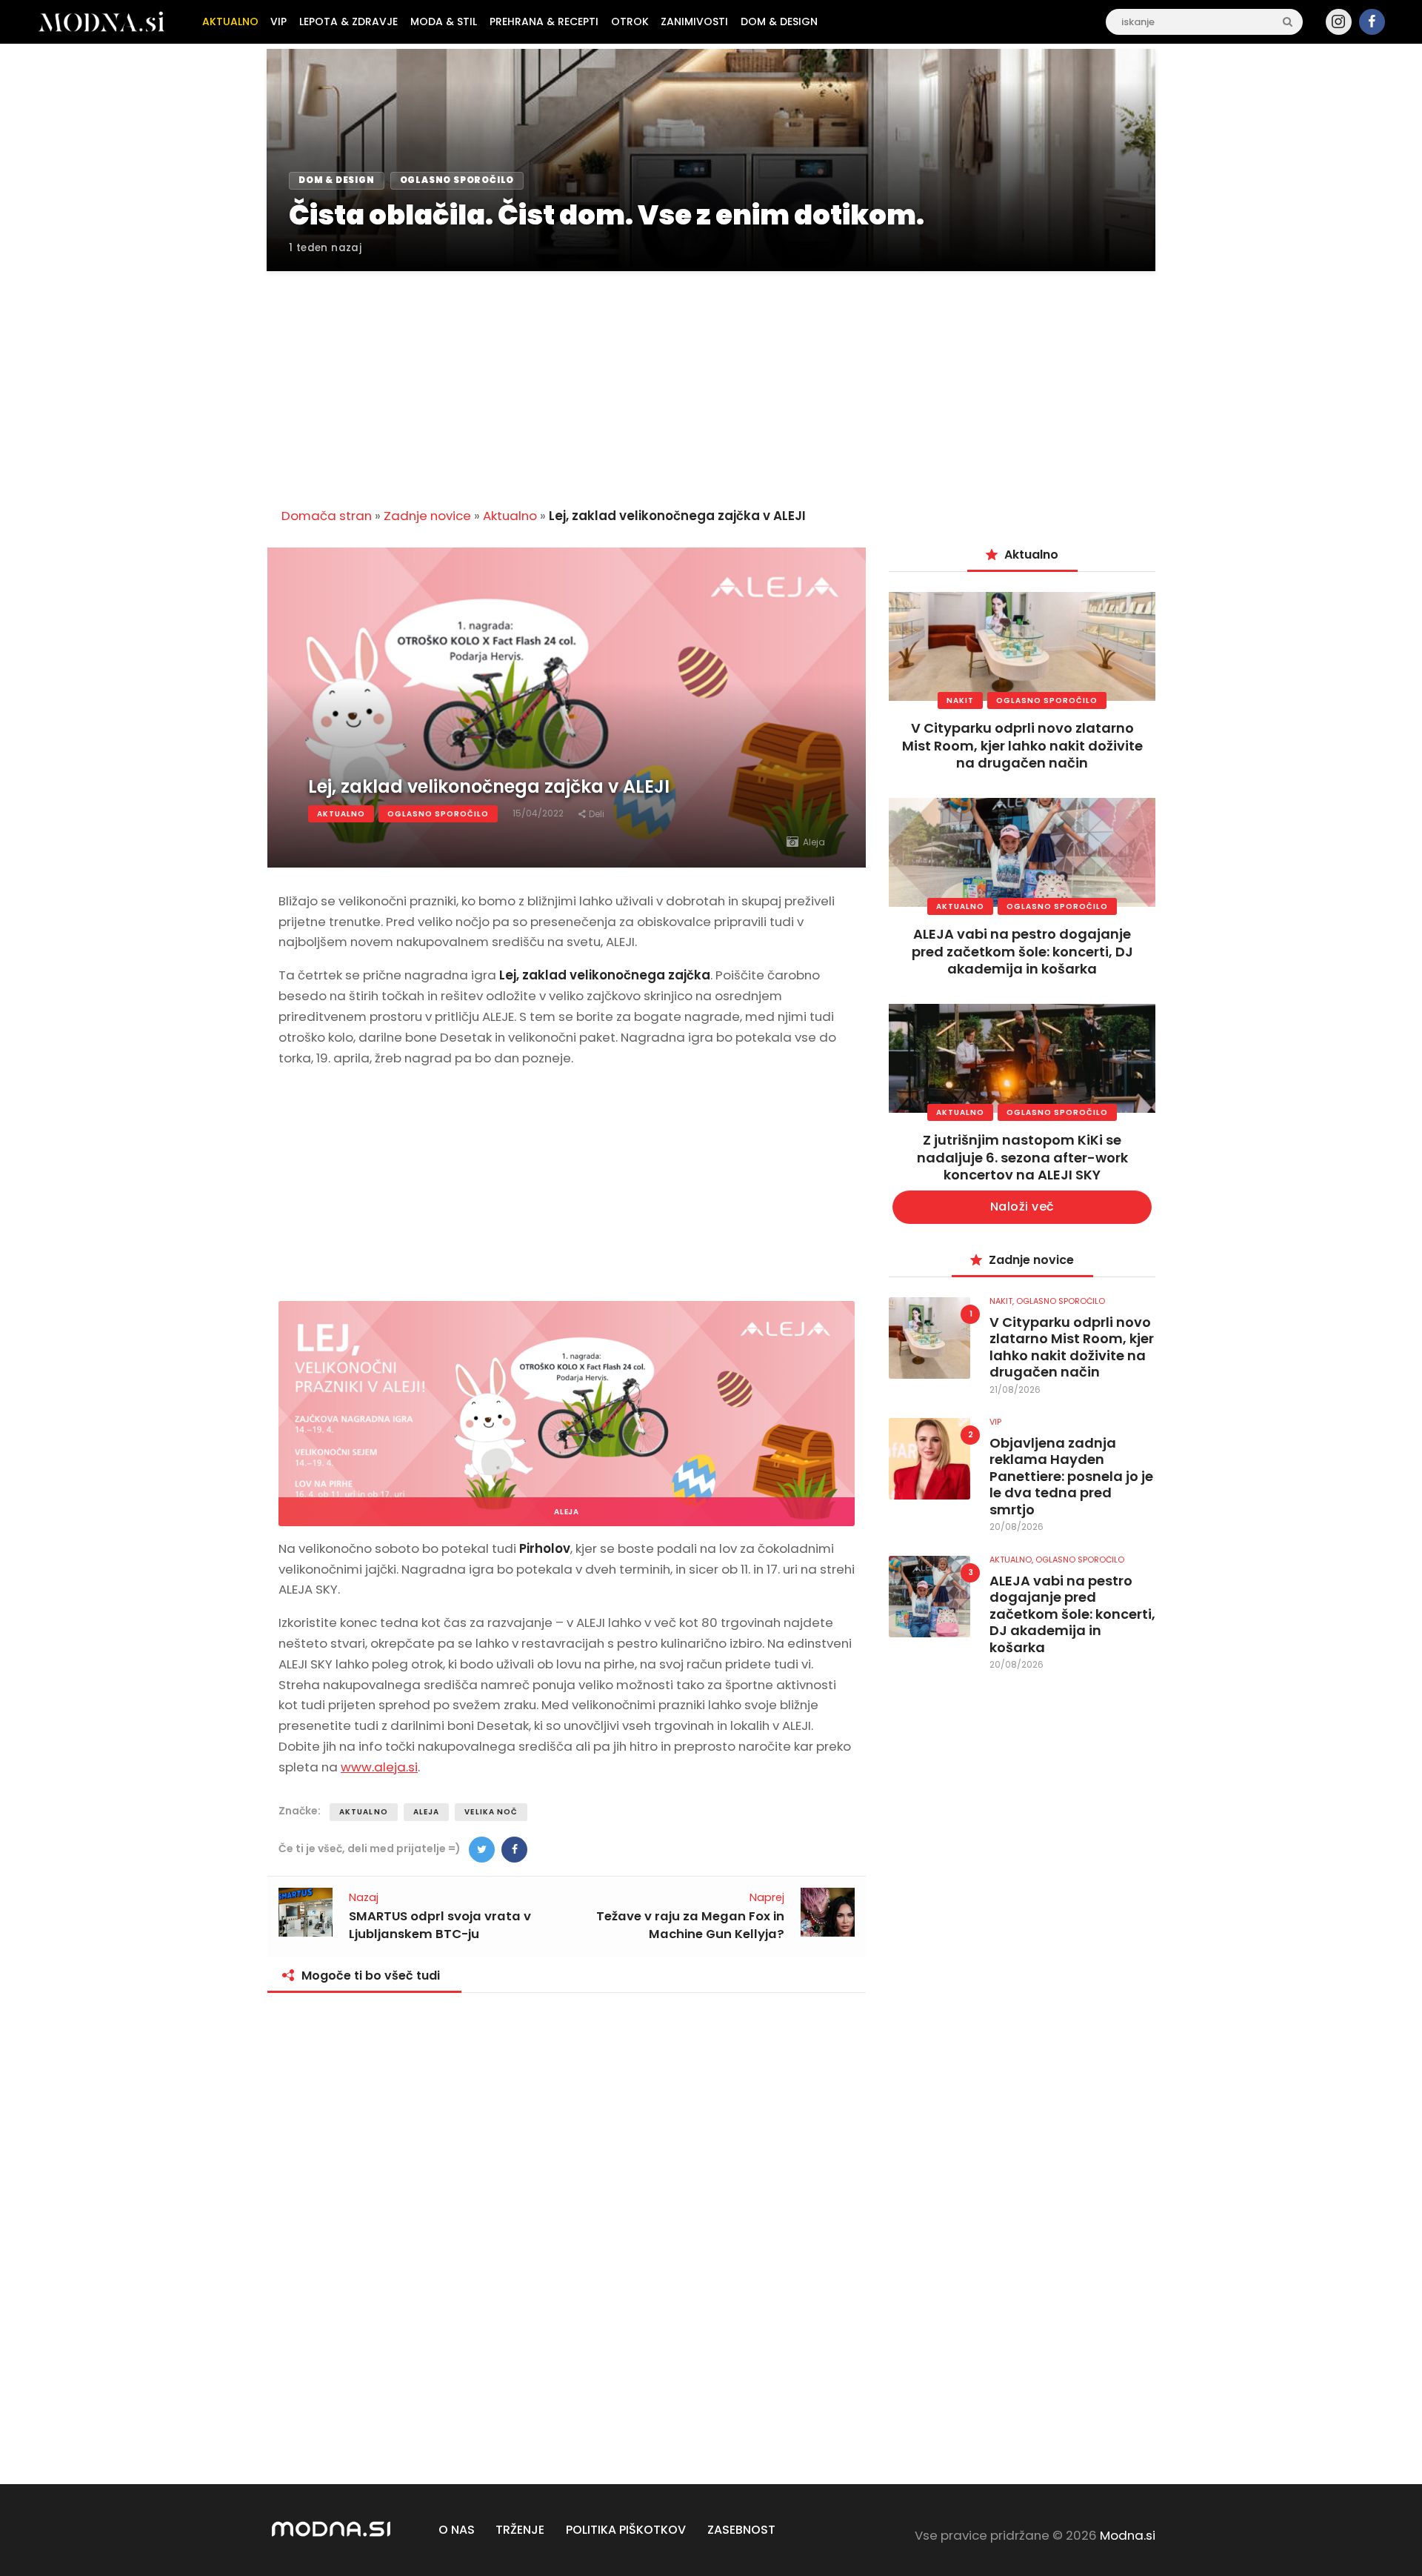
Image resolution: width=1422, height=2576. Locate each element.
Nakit (960, 700)
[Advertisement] (711, 381)
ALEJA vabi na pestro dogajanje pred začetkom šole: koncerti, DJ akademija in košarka (1022, 951)
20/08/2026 (1017, 1527)
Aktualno (510, 516)
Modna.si (1128, 2535)
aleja (427, 1812)
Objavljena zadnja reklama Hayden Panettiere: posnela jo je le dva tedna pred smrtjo (1071, 1477)
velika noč (491, 1812)
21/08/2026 (1015, 1389)
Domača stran (327, 516)
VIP (995, 1422)
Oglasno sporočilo (438, 814)
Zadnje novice (427, 516)
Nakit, (1003, 1301)
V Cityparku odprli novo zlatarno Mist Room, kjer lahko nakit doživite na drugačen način (1022, 745)
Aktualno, (1012, 1560)
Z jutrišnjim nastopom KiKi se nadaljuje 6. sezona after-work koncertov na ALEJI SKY (1022, 1157)
